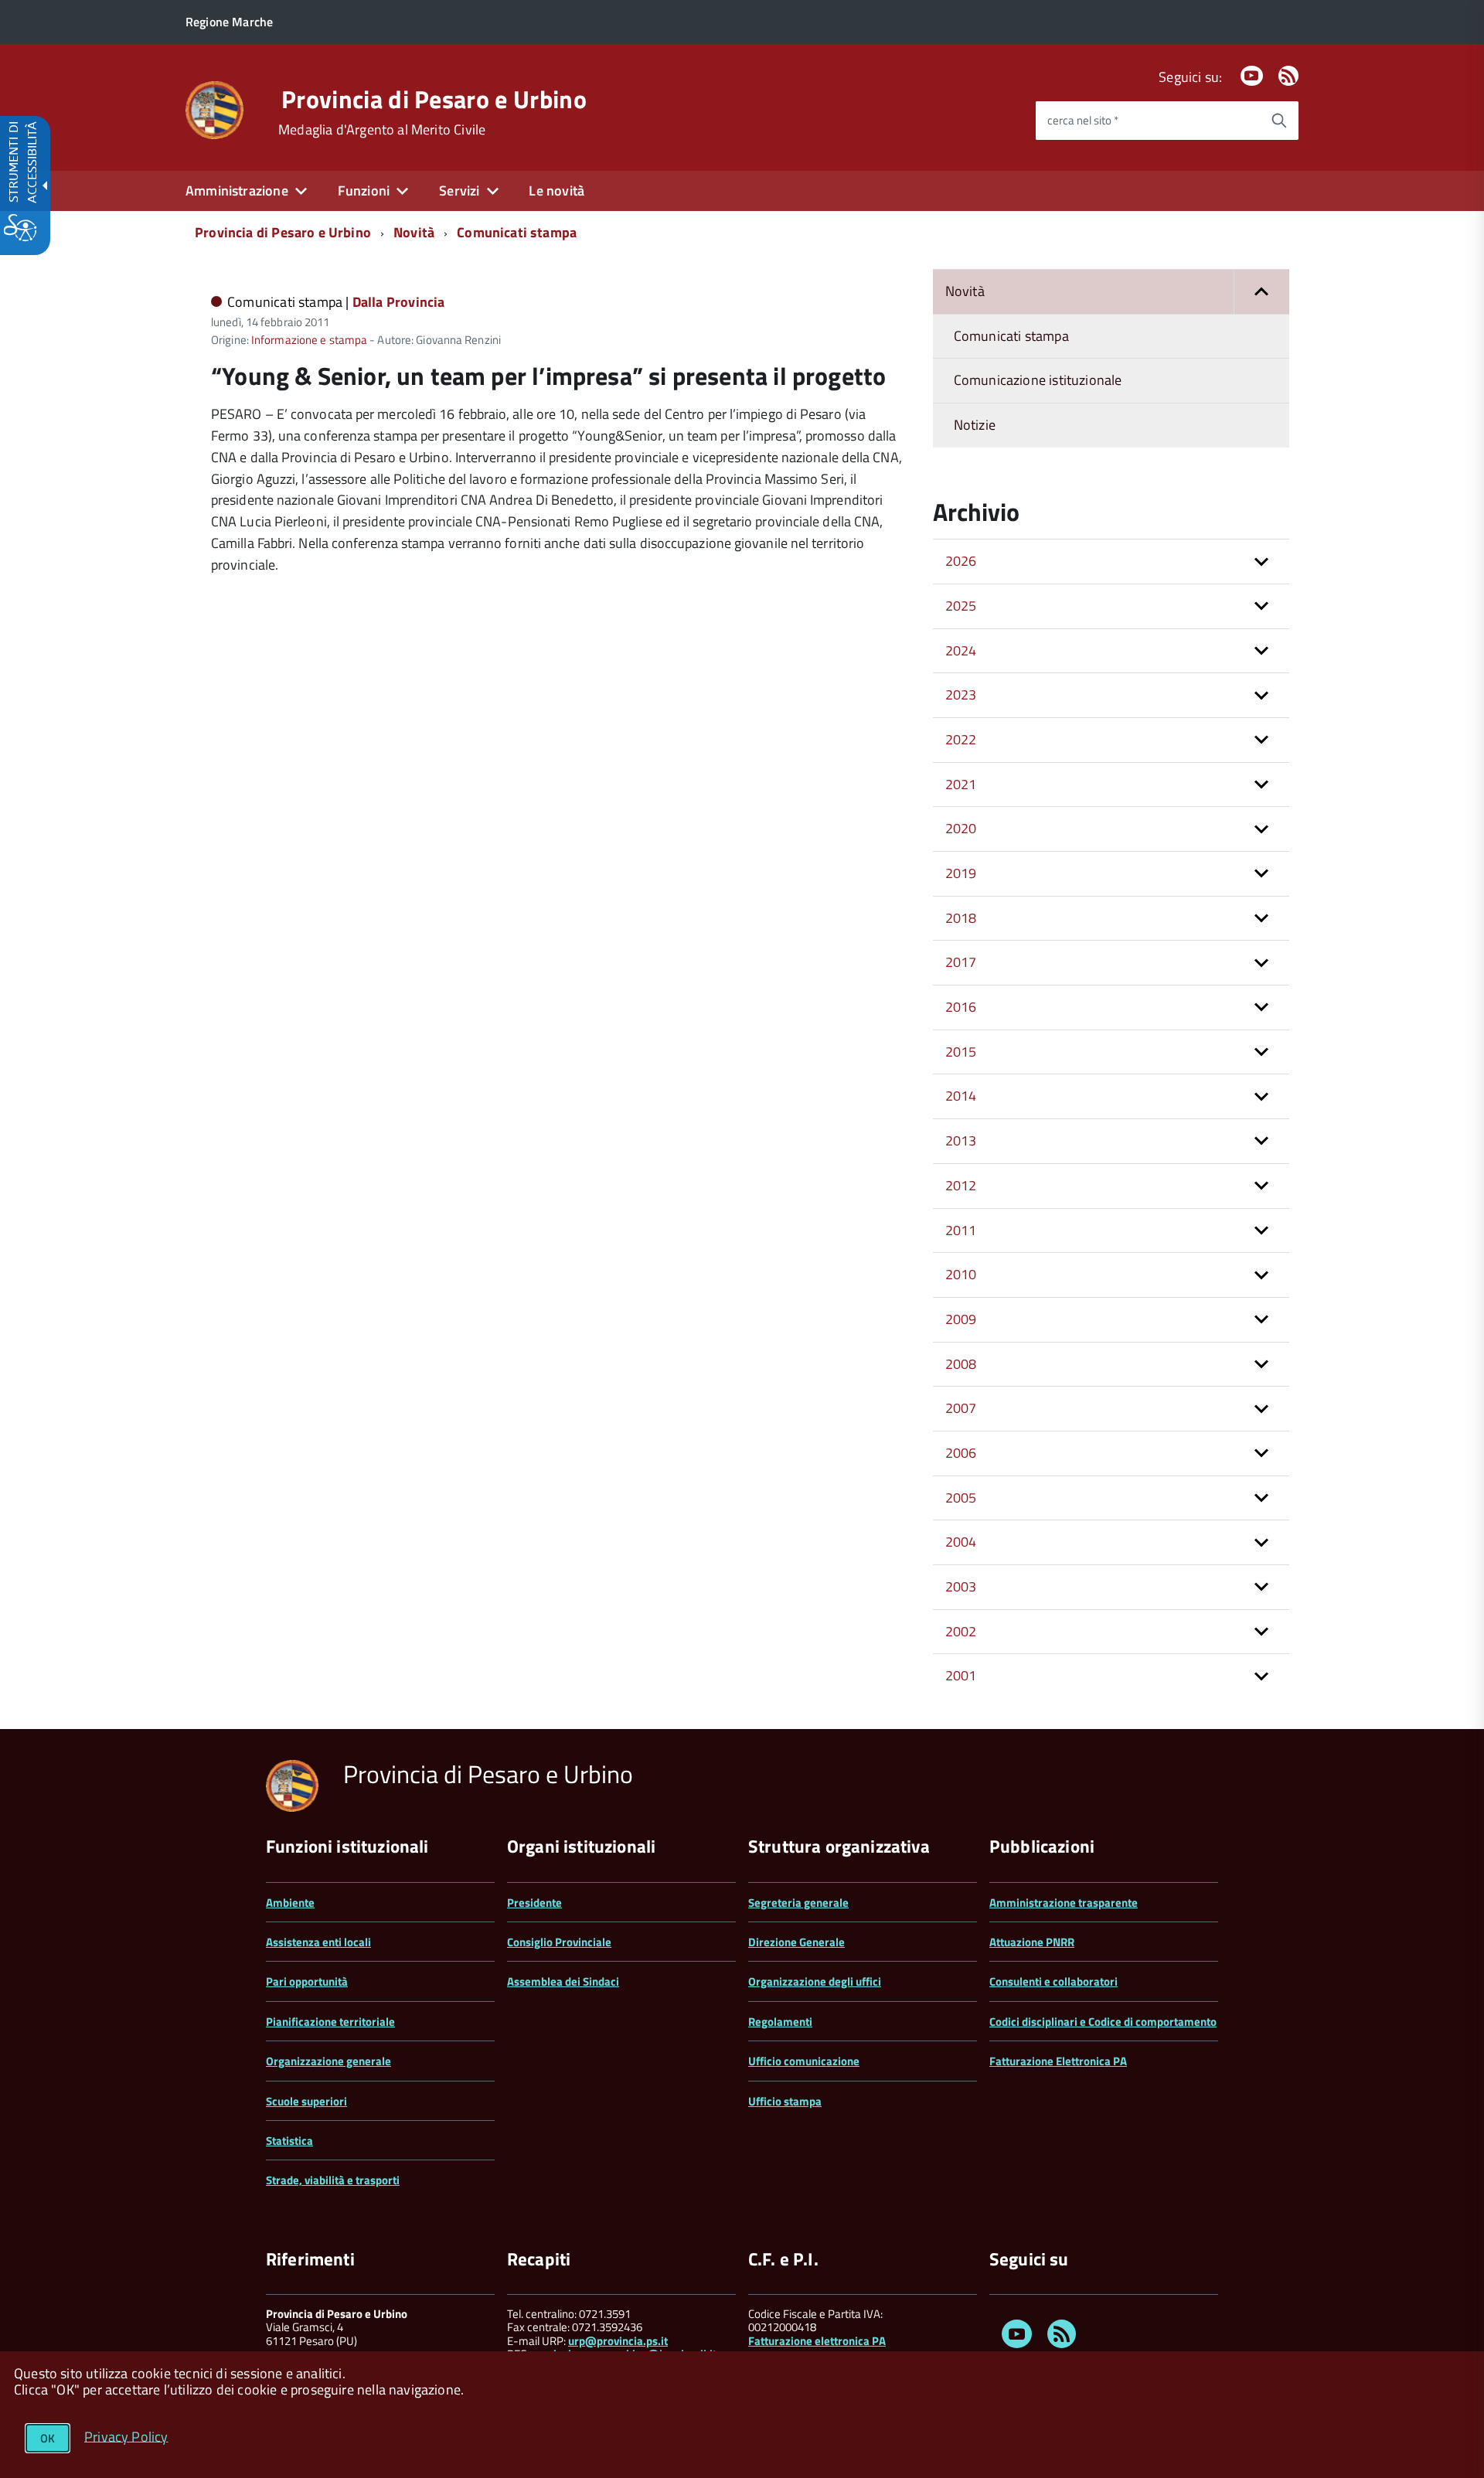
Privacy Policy (126, 2436)
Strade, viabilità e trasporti (333, 2180)
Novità (414, 232)
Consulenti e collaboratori (1053, 1981)
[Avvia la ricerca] (1279, 121)
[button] (1261, 292)
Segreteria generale (798, 1903)
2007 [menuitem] (961, 1408)
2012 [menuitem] (961, 1185)
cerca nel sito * (1083, 120)
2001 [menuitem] (961, 1675)
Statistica (289, 2141)
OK (48, 2438)
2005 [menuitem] (961, 1498)
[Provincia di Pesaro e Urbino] (214, 109)
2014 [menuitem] (961, 1096)
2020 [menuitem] (961, 828)
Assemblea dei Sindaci (563, 1981)
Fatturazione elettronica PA (817, 2341)
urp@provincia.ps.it (618, 2341)
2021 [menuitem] (961, 784)
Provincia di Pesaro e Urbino (434, 99)
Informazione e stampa (309, 340)
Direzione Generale (796, 1942)
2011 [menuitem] (961, 1230)
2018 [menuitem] (961, 918)
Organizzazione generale (328, 2061)
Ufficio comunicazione (804, 2061)
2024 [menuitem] (961, 650)
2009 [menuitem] (961, 1319)
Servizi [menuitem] (459, 191)
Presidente (534, 1903)
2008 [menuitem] (961, 1364)
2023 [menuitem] (961, 694)
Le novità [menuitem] (556, 191)
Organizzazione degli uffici (815, 1981)
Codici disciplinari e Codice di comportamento (1103, 2022)
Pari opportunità (307, 1981)
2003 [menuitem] (961, 1586)
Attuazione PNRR (1032, 1942)
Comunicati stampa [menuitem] (1011, 336)
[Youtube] (1251, 77)
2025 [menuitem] (961, 606)
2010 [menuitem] (961, 1274)
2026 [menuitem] (961, 561)
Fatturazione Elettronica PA (1058, 2061)
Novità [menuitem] (965, 291)
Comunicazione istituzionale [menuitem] (1038, 380)
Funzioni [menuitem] (364, 191)
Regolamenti (780, 2022)
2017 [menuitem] (961, 962)
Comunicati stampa (517, 232)
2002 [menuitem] (961, 1631)
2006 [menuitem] (961, 1453)
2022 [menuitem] (961, 739)
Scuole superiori (306, 2101)
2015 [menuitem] (961, 1052)
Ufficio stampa (785, 2101)
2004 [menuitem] (961, 1542)
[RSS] (1288, 77)
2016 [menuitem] (961, 1007)
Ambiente (290, 1903)
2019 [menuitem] (961, 873)
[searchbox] (1148, 121)
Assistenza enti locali (318, 1942)
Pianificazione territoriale (330, 2022)
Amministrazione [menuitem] (237, 191)
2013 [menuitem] (961, 1140)
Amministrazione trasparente (1064, 1903)
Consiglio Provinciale (559, 1942)
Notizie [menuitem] (975, 425)
